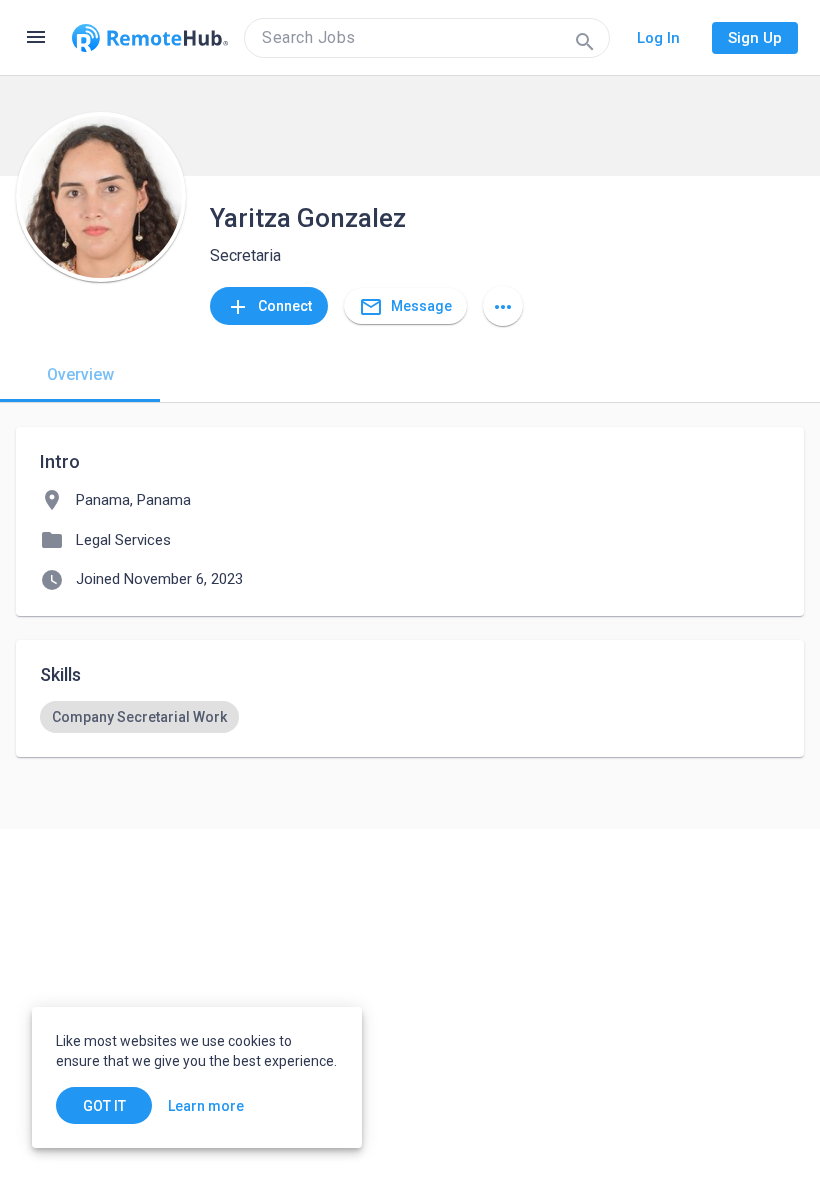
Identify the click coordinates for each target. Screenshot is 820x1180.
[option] (139, 717)
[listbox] (410, 717)
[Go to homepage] (150, 38)
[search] (427, 38)
